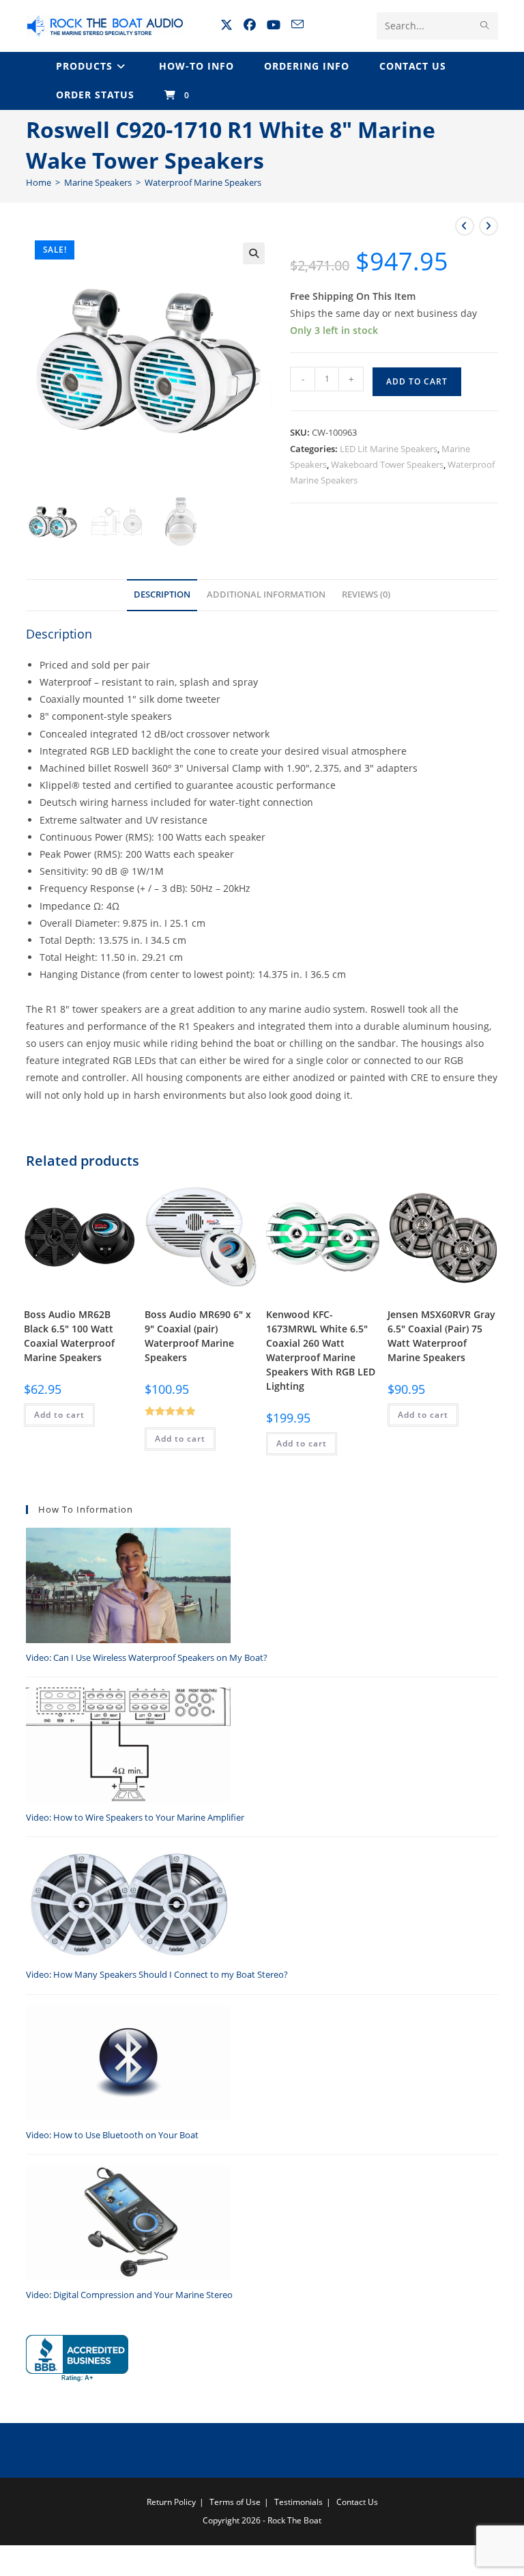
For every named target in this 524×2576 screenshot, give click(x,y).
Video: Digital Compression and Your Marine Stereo (129, 2295)
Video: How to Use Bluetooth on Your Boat (112, 2135)
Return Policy (171, 2502)
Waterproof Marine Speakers (203, 182)
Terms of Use (235, 2502)
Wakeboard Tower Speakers (387, 464)
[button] (254, 253)
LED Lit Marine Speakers (389, 449)
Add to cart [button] (59, 1415)
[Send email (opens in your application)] (297, 24)
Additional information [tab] (266, 594)
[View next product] (489, 226)
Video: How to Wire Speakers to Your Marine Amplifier (135, 1817)
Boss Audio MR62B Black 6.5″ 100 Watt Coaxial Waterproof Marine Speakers (69, 1336)
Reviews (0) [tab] (366, 594)
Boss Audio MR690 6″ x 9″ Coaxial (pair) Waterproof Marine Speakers (198, 1336)
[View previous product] (465, 226)
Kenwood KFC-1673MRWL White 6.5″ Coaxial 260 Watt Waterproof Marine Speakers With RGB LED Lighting (321, 1350)
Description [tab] (162, 594)
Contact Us (357, 2502)
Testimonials (299, 2502)
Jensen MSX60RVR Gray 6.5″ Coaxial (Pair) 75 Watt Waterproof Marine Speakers (441, 1336)
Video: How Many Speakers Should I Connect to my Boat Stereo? (157, 1974)
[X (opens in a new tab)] (227, 25)
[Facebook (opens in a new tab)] (250, 25)
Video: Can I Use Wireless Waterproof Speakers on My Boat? (147, 1657)
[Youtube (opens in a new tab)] (274, 25)
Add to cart (417, 381)
